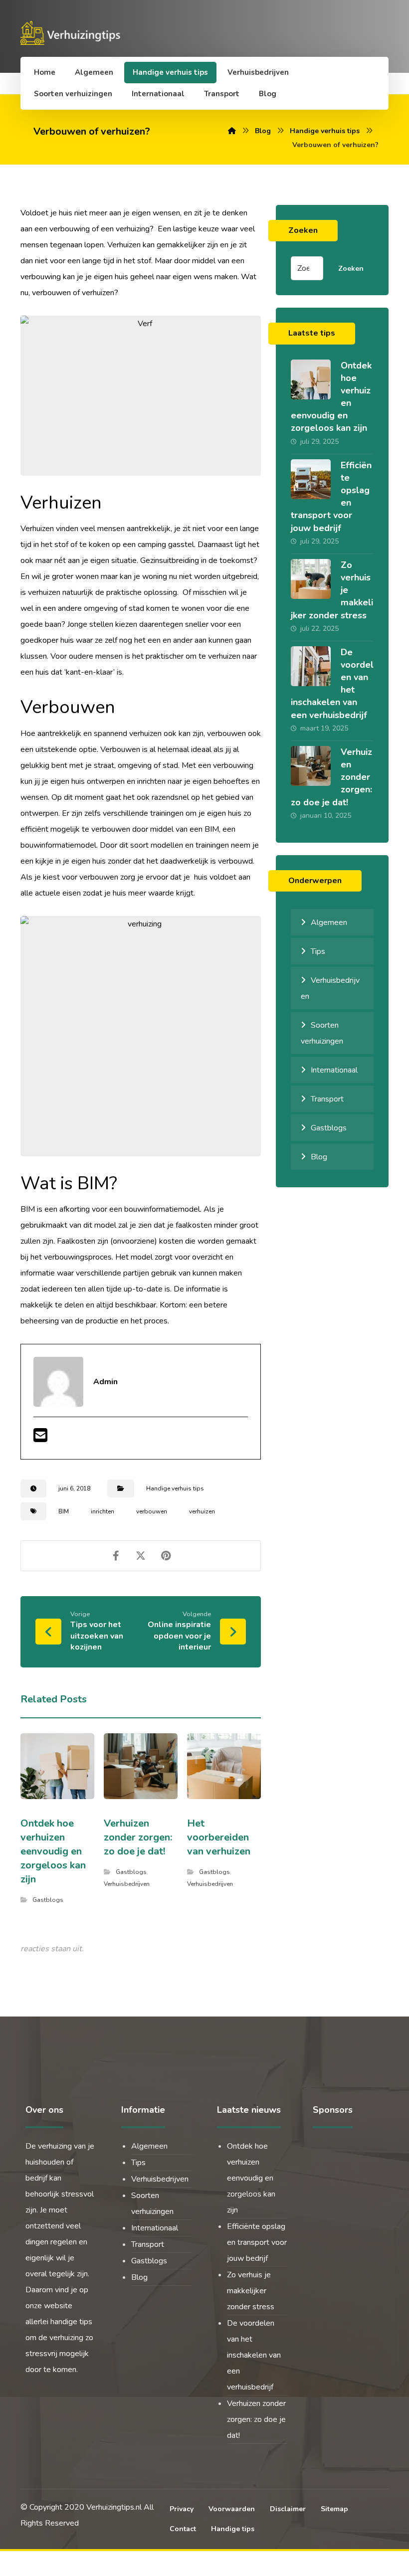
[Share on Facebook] (116, 1556)
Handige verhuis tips (175, 1488)
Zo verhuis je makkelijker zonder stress (251, 2291)
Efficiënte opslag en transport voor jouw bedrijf (257, 2242)
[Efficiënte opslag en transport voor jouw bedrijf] (311, 479)
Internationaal (334, 1070)
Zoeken (351, 269)
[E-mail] (40, 1439)
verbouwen (152, 1511)
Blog (319, 1157)
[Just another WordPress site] (72, 33)
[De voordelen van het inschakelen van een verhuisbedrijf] (311, 666)
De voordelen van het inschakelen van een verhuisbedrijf (254, 2355)
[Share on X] (141, 1556)
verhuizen (202, 1511)
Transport (327, 1099)
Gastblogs (48, 1900)
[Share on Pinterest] (166, 1556)
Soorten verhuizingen (322, 1033)
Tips (318, 951)
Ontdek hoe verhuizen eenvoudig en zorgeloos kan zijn (251, 2178)
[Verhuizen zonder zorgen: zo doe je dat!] (311, 766)
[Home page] (232, 131)
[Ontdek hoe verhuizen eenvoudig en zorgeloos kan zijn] (311, 379)
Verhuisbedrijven (127, 1884)
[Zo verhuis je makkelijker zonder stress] (311, 579)
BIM (64, 1511)
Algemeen (329, 922)
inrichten (102, 1511)
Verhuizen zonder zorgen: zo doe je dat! (256, 2419)
